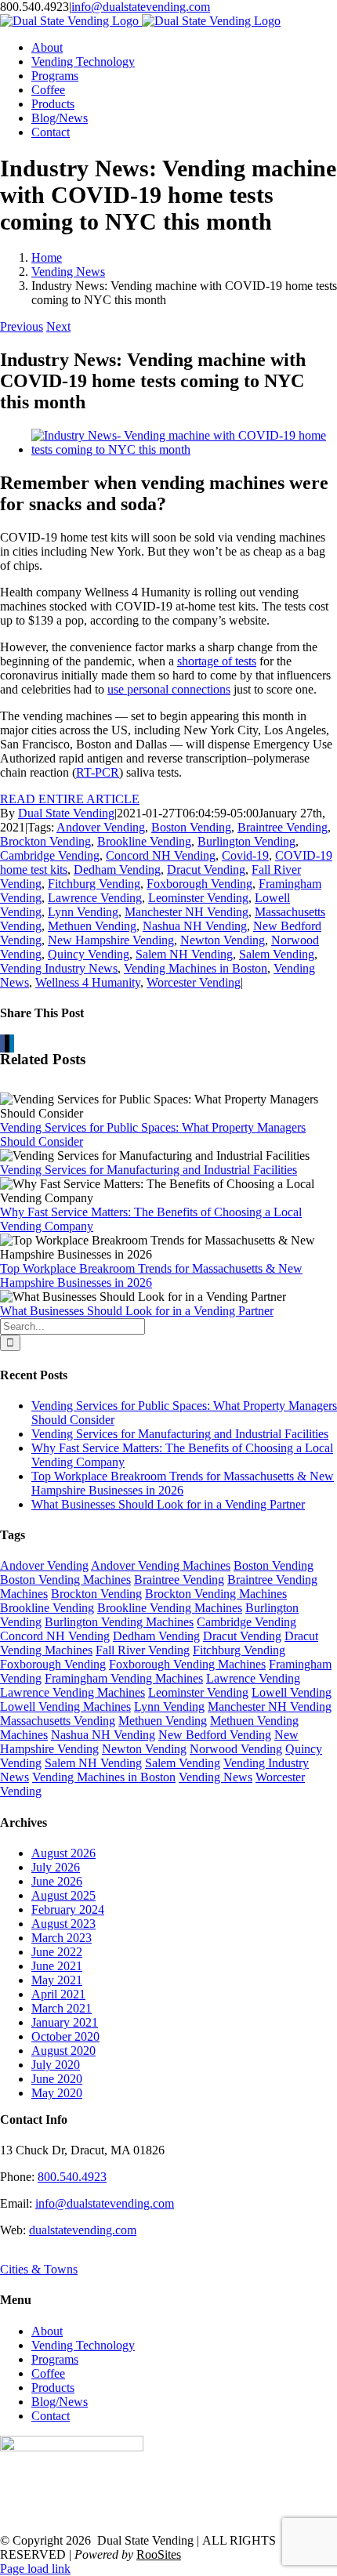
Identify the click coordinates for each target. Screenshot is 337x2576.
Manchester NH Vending (187, 912)
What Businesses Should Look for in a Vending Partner (137, 1311)
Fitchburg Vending (94, 884)
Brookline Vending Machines (170, 1608)
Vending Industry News (59, 968)
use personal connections (169, 689)
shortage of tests (217, 661)
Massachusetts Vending (58, 1721)
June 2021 (57, 1966)
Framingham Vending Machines (124, 1678)
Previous (22, 326)
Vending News (216, 1777)
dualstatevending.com (83, 2230)
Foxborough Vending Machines (187, 1664)
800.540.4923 (72, 2177)
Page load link (35, 2569)
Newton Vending (223, 940)
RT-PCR (98, 772)
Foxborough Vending (199, 884)
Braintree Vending (283, 827)
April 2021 (58, 1994)
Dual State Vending (66, 813)
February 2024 (68, 1909)
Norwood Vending (236, 1749)
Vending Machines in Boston (196, 968)
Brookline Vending (144, 841)
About (47, 2331)
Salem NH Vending (184, 954)
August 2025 (63, 1895)
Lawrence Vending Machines (72, 1692)
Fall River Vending (143, 1650)
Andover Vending (101, 827)
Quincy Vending (89, 954)
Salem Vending (277, 954)
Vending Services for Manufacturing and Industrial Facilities (149, 1170)
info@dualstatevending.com (141, 7)
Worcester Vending (194, 982)
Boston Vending (191, 827)
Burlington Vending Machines (119, 1622)
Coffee (48, 2373)
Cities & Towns (39, 2269)
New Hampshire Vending (111, 940)
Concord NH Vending (161, 855)
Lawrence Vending (95, 898)
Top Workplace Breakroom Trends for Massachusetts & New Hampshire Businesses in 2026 (151, 1275)
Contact (51, 2416)
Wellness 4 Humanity (88, 982)
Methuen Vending (92, 926)
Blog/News (60, 2402)
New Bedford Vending (215, 1735)
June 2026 (57, 1881)
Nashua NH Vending (195, 926)
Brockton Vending (45, 841)
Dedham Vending (117, 870)
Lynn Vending (83, 912)
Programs (55, 2359)
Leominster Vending (198, 898)
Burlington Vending (246, 841)
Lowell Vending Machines (65, 1706)
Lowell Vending (292, 1692)
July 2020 (56, 2065)
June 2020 (57, 2079)
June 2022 (57, 1952)
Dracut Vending (206, 870)
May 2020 (57, 2093)
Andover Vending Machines (161, 1565)
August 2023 (63, 1924)
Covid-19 (245, 855)
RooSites (159, 2554)
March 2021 (62, 2008)
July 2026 (56, 1867)
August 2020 (63, 2051)
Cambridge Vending (50, 855)
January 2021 (65, 2022)
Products (53, 2388)
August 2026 (63, 1853)
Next (58, 326)
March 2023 (62, 1938)
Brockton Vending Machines (216, 1594)
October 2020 (65, 2036)
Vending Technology (83, 2345)
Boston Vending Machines (65, 1580)
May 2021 (57, 1980)
